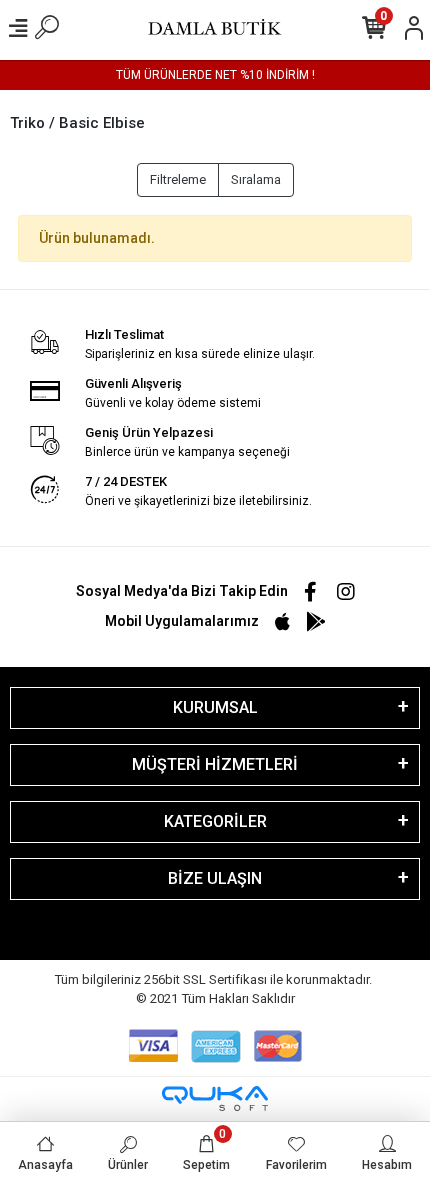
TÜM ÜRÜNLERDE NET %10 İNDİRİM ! (215, 75)
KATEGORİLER (215, 821)
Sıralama (256, 179)
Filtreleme (178, 179)
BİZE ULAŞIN (215, 878)
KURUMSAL (215, 707)
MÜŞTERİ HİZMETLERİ (215, 764)
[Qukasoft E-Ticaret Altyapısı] (215, 1098)
